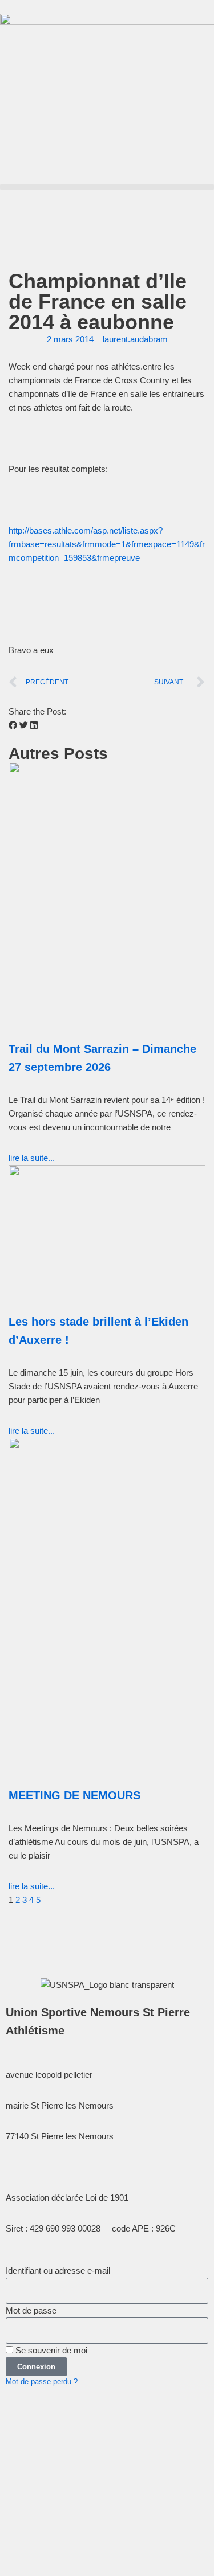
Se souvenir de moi (50, 2350)
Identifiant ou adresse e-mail (58, 2271)
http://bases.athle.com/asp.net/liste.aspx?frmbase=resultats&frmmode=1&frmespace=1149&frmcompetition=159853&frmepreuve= (107, 544)
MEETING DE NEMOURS (74, 1795)
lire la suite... (32, 1158)
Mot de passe (31, 2310)
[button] (107, 187)
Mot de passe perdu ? (42, 2382)
